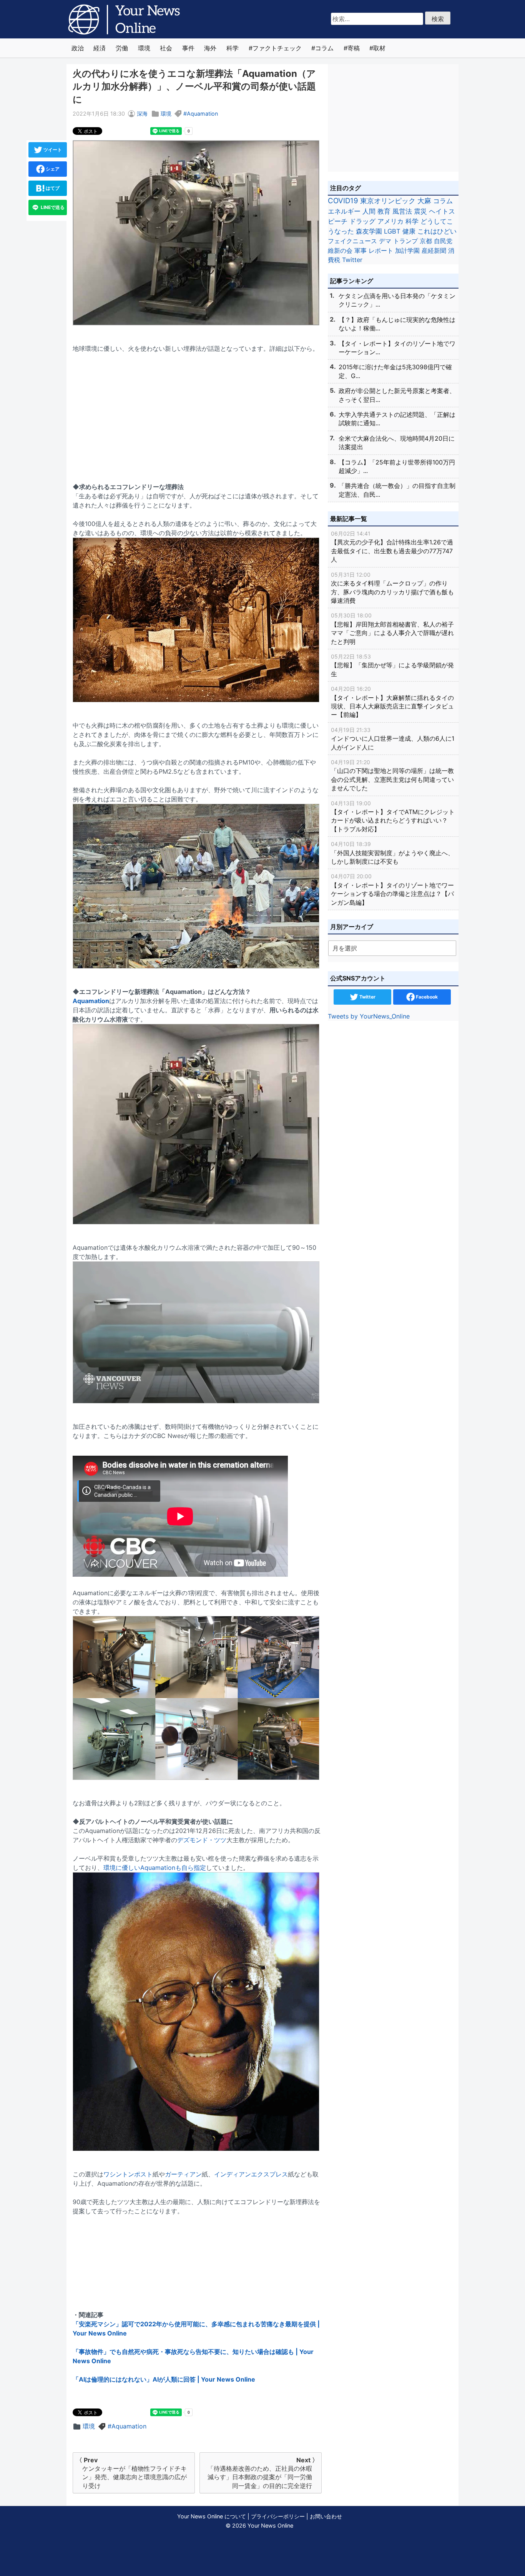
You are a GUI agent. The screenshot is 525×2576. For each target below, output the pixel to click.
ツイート (52, 150)
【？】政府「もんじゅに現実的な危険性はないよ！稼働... (397, 324)
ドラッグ (362, 221)
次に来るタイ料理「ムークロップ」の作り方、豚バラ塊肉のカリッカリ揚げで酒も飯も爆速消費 (392, 588)
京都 (426, 241)
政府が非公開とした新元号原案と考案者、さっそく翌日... (397, 395)
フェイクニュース (352, 241)
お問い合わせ (326, 2516)
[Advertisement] (197, 413)
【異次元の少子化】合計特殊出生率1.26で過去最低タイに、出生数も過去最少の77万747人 (392, 547)
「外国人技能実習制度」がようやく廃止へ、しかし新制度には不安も (392, 853)
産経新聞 (434, 250)
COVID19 (343, 201)
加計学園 (407, 250)
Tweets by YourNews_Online (369, 1016)
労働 (122, 48)
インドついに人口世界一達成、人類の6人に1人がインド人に (393, 739)
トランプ (405, 241)
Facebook (426, 997)
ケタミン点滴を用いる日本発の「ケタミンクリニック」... (397, 300)
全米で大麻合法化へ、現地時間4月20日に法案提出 (397, 443)
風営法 (402, 211)
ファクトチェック (277, 48)
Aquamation (202, 114)
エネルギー (344, 211)
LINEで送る (52, 207)
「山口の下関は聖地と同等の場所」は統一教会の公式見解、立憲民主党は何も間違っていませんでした (392, 775)
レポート (381, 250)
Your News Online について (212, 2516)
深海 (142, 114)
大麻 (424, 201)
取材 (379, 48)
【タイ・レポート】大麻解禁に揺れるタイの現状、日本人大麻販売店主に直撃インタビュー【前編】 (392, 702)
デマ (385, 241)
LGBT (392, 231)
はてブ (52, 188)
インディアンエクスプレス (251, 2174)
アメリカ (390, 221)
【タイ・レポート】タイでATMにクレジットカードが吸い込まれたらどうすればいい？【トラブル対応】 (393, 816)
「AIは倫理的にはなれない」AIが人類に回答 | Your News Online (164, 2379)
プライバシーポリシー (278, 2516)
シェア (52, 169)
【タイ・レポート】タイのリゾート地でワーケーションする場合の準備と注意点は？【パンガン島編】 (392, 889)
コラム (324, 48)
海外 (210, 48)
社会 (166, 48)
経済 (100, 48)
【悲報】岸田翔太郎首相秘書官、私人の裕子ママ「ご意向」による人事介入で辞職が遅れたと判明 (392, 629)
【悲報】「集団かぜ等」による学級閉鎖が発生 (392, 665)
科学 (233, 48)
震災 (420, 211)
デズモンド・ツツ (202, 1840)
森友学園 (369, 231)
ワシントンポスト (128, 2174)
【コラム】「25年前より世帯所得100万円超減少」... (397, 466)
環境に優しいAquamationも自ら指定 (155, 1868)
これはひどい (437, 231)
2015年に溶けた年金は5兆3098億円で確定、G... (395, 371)
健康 (409, 231)
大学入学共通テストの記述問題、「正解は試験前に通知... (397, 419)
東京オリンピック (388, 201)
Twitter (352, 260)
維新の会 (340, 250)
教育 (384, 211)
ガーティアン (183, 2174)
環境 (144, 48)
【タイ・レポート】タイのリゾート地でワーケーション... (397, 348)
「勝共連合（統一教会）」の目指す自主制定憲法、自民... (397, 490)
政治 (78, 48)
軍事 (361, 250)
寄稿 (354, 48)
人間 (369, 211)
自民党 (443, 241)
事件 (188, 48)
